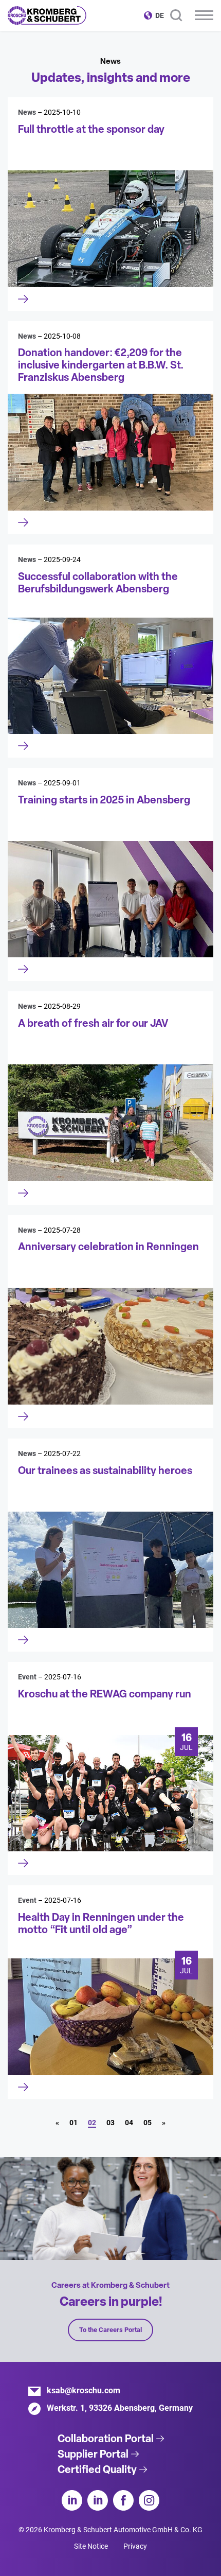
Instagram (149, 2500)
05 (148, 2123)
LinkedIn (72, 2500)
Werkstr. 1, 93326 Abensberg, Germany (120, 2408)
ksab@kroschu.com (84, 2390)
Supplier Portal (93, 2454)
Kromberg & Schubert (47, 15)
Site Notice (91, 2546)
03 (110, 2123)
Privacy (135, 2546)
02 (92, 2123)
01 (73, 2123)
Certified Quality (97, 2469)
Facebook (123, 2500)
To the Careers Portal (110, 2330)
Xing (98, 2500)
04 (129, 2123)
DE (160, 15)
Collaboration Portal (106, 2439)
